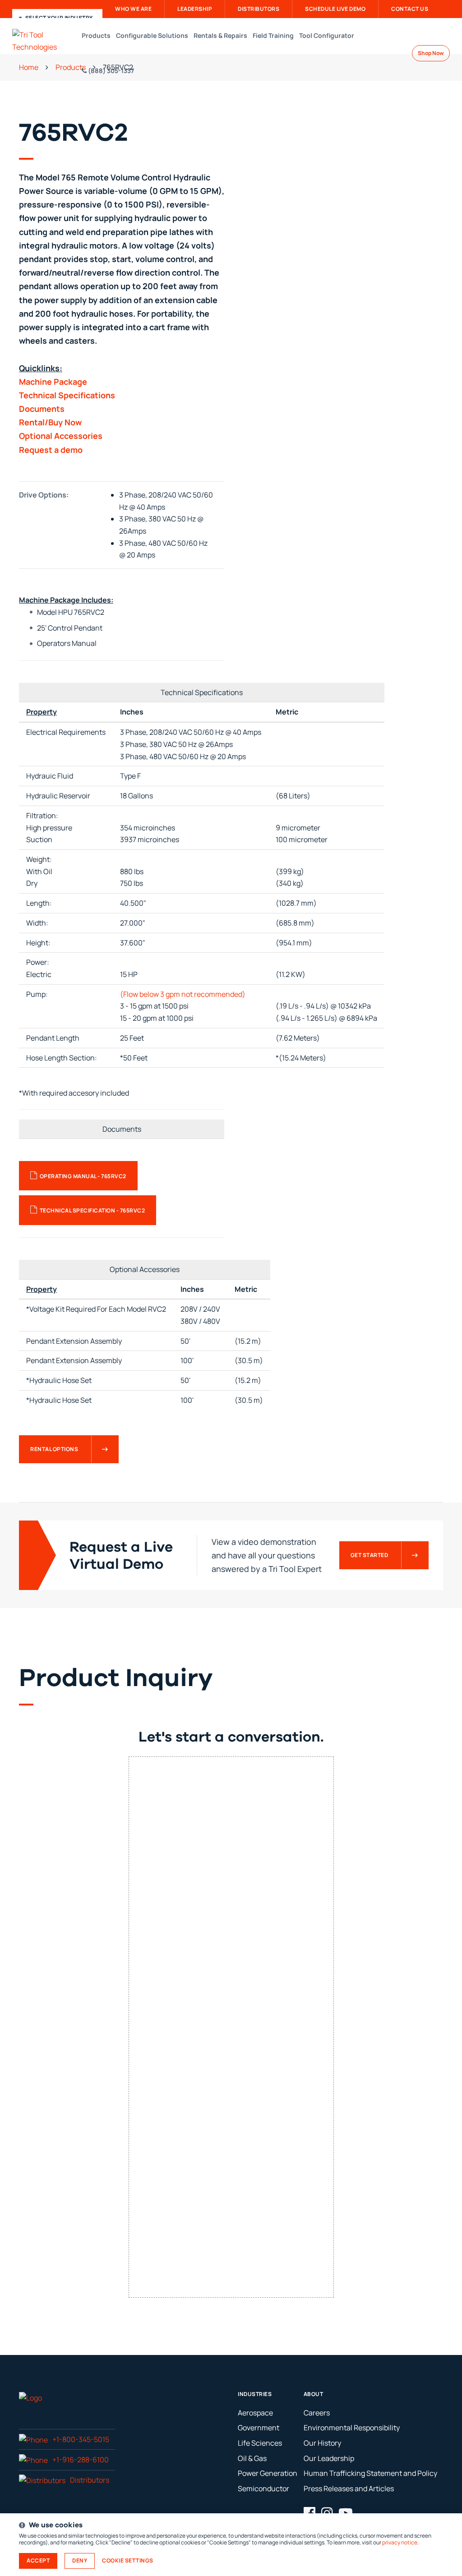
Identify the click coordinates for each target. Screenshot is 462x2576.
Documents (42, 409)
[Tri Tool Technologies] (46, 41)
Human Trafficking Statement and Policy (370, 2473)
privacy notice (400, 2542)
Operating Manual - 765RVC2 (83, 1176)
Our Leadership (329, 2458)
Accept (38, 2560)
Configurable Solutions (152, 35)
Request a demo (51, 450)
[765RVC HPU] (340, 220)
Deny (80, 2560)
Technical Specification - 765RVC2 (92, 1210)
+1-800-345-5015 (81, 2439)
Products (96, 35)
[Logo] (30, 2397)
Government (259, 2428)
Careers (317, 2413)
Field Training (273, 35)
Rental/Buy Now (50, 422)
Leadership (195, 9)
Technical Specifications (67, 395)
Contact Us (410, 9)
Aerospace (255, 2413)
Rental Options (54, 1449)
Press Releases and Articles (349, 2488)
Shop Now (431, 53)
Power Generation (268, 2473)
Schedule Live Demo (335, 9)
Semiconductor (263, 2488)
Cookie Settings (128, 2561)
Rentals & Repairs (220, 35)
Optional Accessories (61, 436)
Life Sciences (260, 2443)
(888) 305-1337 (110, 71)
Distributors (259, 9)
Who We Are (133, 9)
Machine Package (53, 382)
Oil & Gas (252, 2458)
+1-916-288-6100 (81, 2460)
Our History (322, 2443)
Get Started (370, 1555)
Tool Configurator (327, 35)
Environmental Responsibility (352, 2428)
